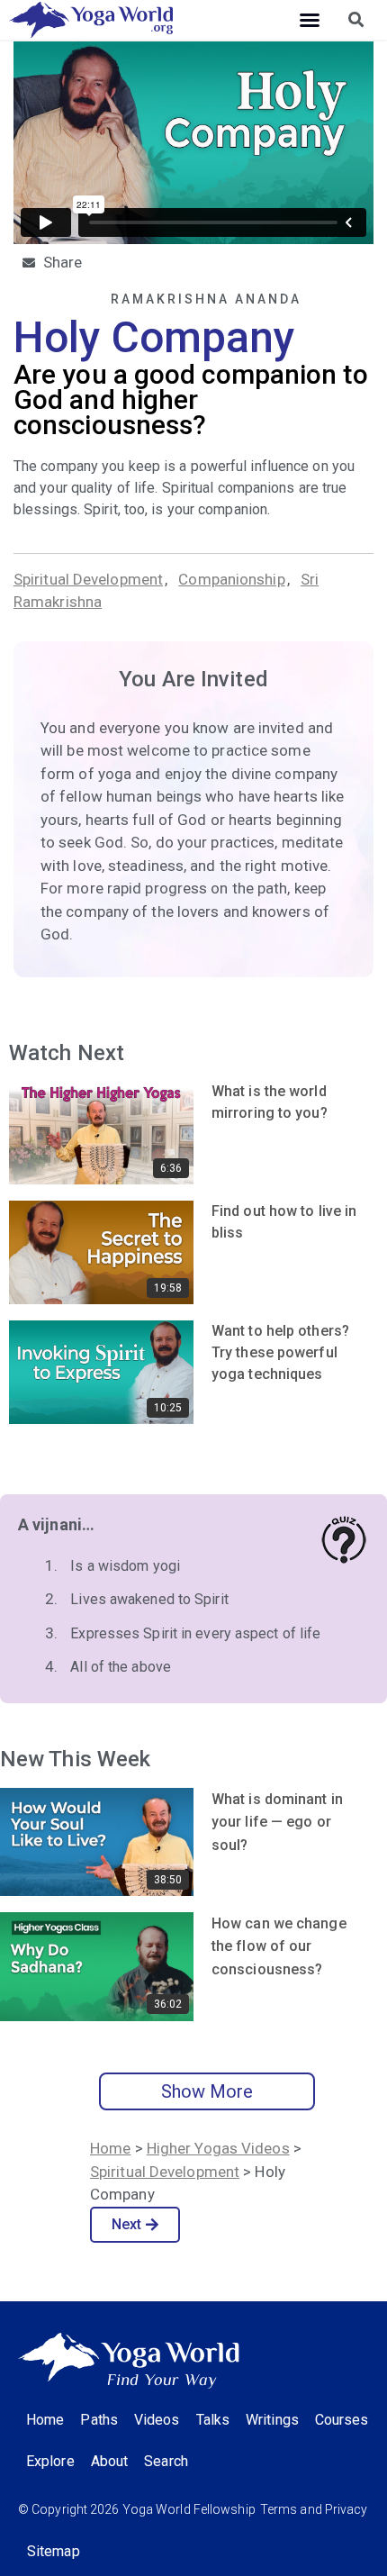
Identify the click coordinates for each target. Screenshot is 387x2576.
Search (166, 2461)
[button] (310, 20)
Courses (342, 2420)
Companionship (231, 579)
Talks (213, 2420)
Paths (99, 2420)
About (110, 2461)
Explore (50, 2461)
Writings (272, 2420)
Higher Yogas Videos (218, 2148)
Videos (157, 2420)
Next (126, 2224)
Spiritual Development (88, 579)
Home (110, 2148)
